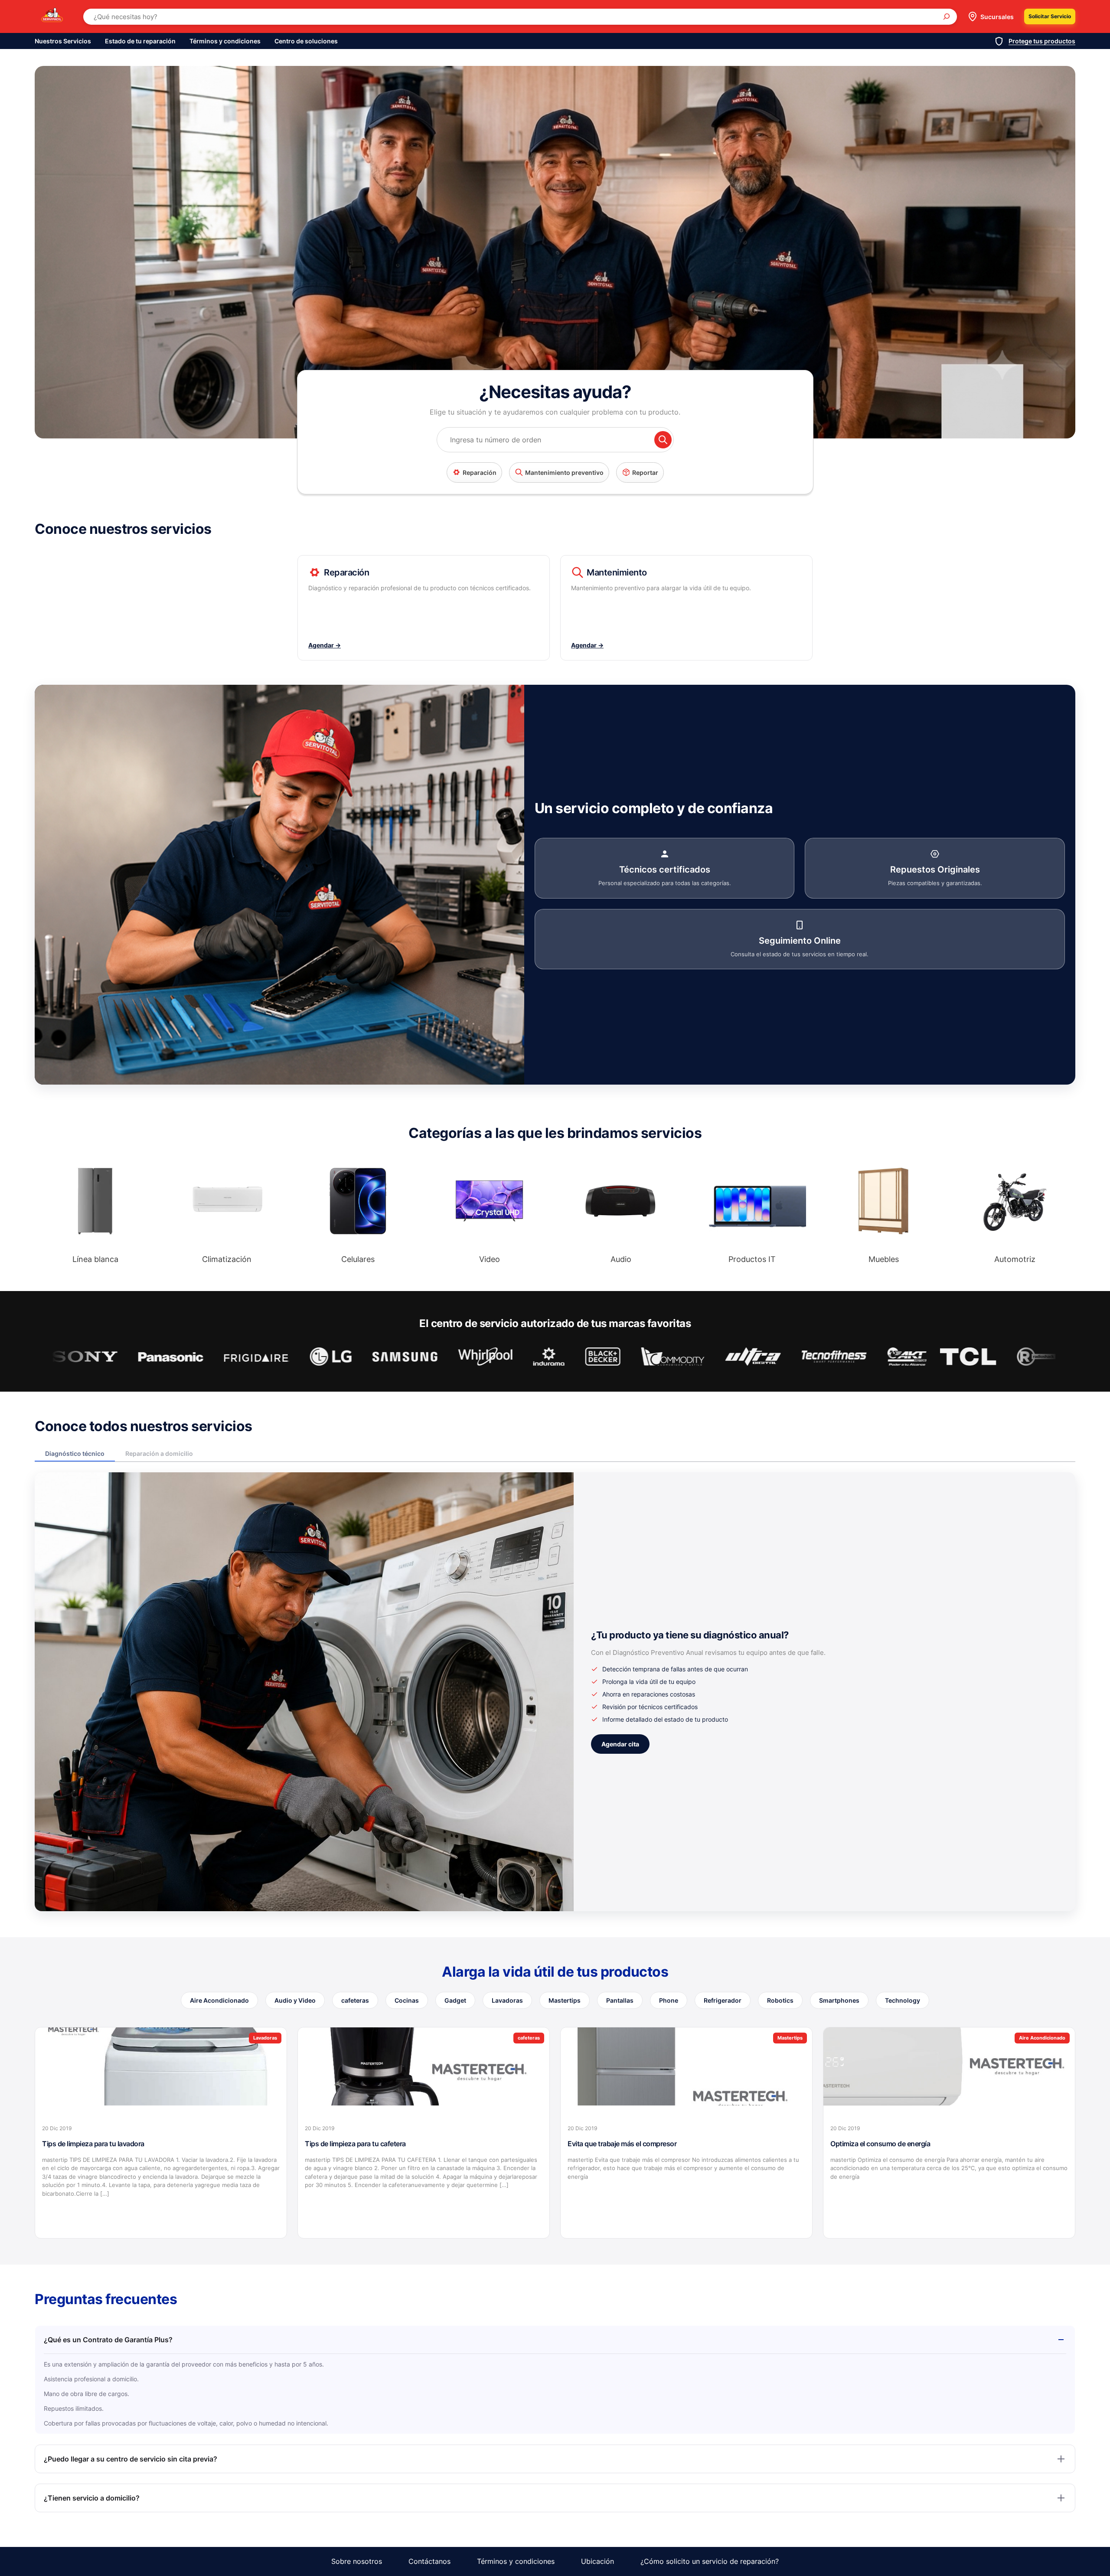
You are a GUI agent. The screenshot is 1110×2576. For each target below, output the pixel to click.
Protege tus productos (1042, 41)
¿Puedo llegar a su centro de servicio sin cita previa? (131, 2459)
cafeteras (355, 2000)
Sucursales (997, 17)
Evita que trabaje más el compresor (622, 2144)
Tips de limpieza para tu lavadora (93, 2144)
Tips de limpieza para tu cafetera (355, 2144)
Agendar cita (620, 1744)
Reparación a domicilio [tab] (159, 1453)
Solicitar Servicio (1050, 16)
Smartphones (839, 2000)
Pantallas (620, 2000)
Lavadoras (507, 2000)
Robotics (780, 2000)
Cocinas (407, 2000)
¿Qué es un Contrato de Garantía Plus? (108, 2340)
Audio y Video (295, 2000)
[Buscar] (947, 16)
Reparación (480, 472)
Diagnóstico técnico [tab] (75, 1453)
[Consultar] (663, 440)
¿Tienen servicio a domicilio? (92, 2498)
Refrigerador (723, 2000)
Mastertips (565, 2000)
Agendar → (325, 645)
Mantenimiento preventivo (564, 472)
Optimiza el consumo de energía (880, 2144)
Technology (903, 2000)
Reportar (645, 472)
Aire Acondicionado (219, 2000)
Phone (669, 2000)
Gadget (455, 2000)
